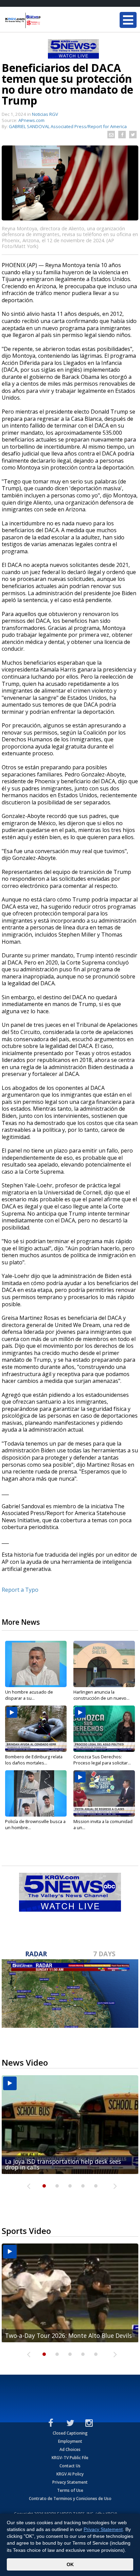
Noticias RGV (45, 114)
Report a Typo (20, 1590)
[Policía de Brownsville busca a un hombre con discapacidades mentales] (36, 1793)
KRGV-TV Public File (70, 2458)
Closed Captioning (70, 2433)
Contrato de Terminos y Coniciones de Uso (70, 2498)
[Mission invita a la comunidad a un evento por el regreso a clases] (104, 1793)
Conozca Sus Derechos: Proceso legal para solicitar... (102, 1760)
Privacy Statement (70, 2482)
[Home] (46, 20)
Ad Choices (70, 2449)
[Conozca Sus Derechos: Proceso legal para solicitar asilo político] (104, 1729)
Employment (70, 2441)
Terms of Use (70, 2490)
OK (70, 2564)
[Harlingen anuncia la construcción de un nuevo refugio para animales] (104, 1664)
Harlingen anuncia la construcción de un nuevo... (101, 1695)
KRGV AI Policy (70, 2474)
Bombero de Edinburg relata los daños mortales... (34, 1760)
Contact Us (70, 2466)
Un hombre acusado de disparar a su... (29, 1695)
